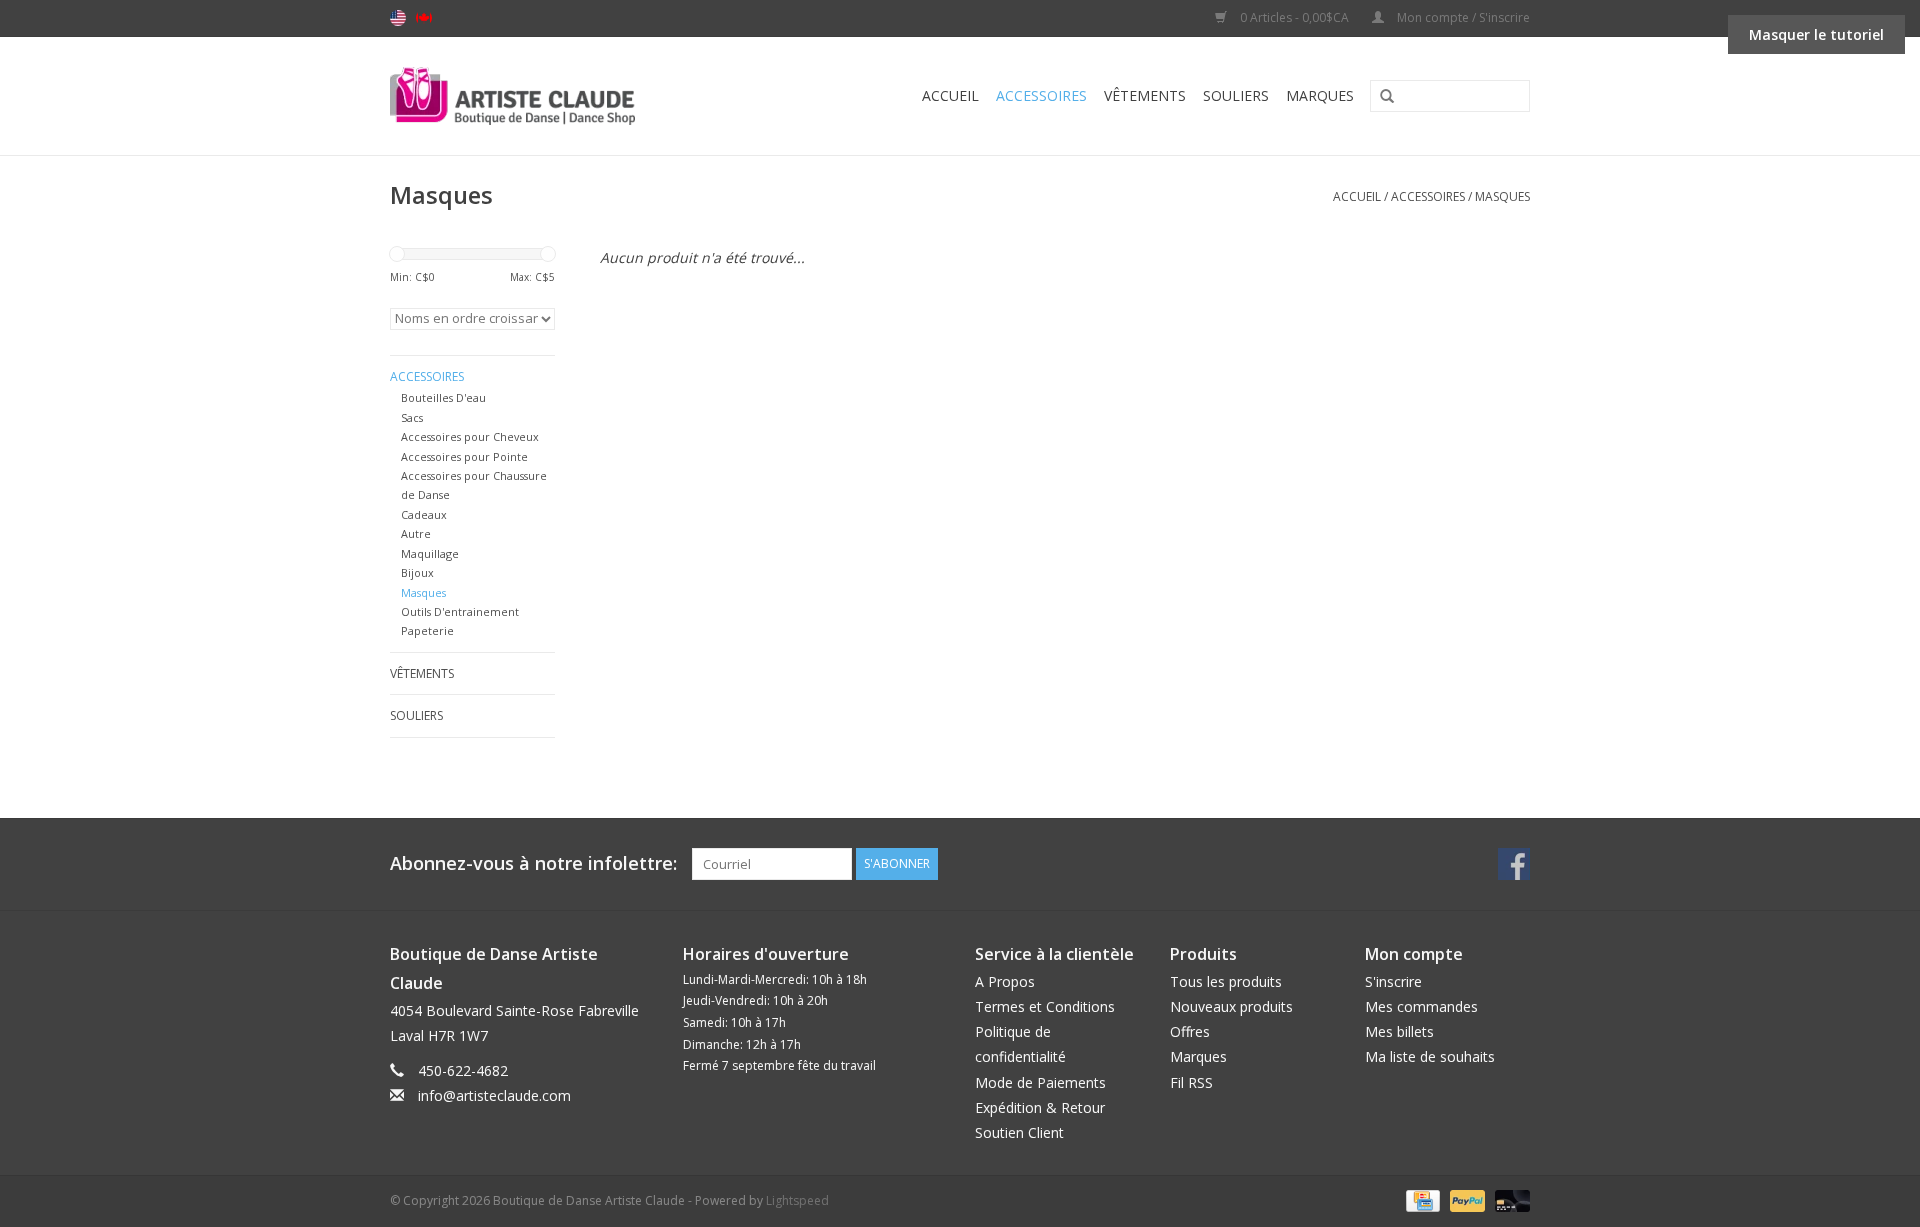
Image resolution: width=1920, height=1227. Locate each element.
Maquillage (430, 553)
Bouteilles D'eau (443, 397)
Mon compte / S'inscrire (1462, 17)
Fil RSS (1191, 1082)
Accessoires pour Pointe (464, 456)
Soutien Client (1019, 1132)
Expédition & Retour (1040, 1107)
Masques (1502, 196)
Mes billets (1399, 1031)
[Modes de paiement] (1421, 1199)
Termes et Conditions (1045, 1006)
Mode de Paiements (1040, 1082)
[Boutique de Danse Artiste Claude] (552, 96)
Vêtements (1145, 95)
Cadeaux (424, 514)
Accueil (950, 95)
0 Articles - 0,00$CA (1294, 17)
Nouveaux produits (1231, 1006)
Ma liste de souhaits (1430, 1056)
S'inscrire (1393, 981)
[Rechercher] (1380, 97)
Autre (416, 533)
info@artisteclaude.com (494, 1095)
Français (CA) (424, 18)
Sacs (412, 417)
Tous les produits (1226, 981)
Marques (1320, 95)
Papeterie (427, 630)
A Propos (1005, 981)
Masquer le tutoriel (1816, 34)
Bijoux (417, 572)
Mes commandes (1421, 1006)
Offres (1190, 1031)
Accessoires (1041, 95)
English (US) (398, 18)
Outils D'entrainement (460, 611)
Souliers (1236, 95)
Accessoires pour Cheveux (470, 436)
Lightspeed (797, 1200)
